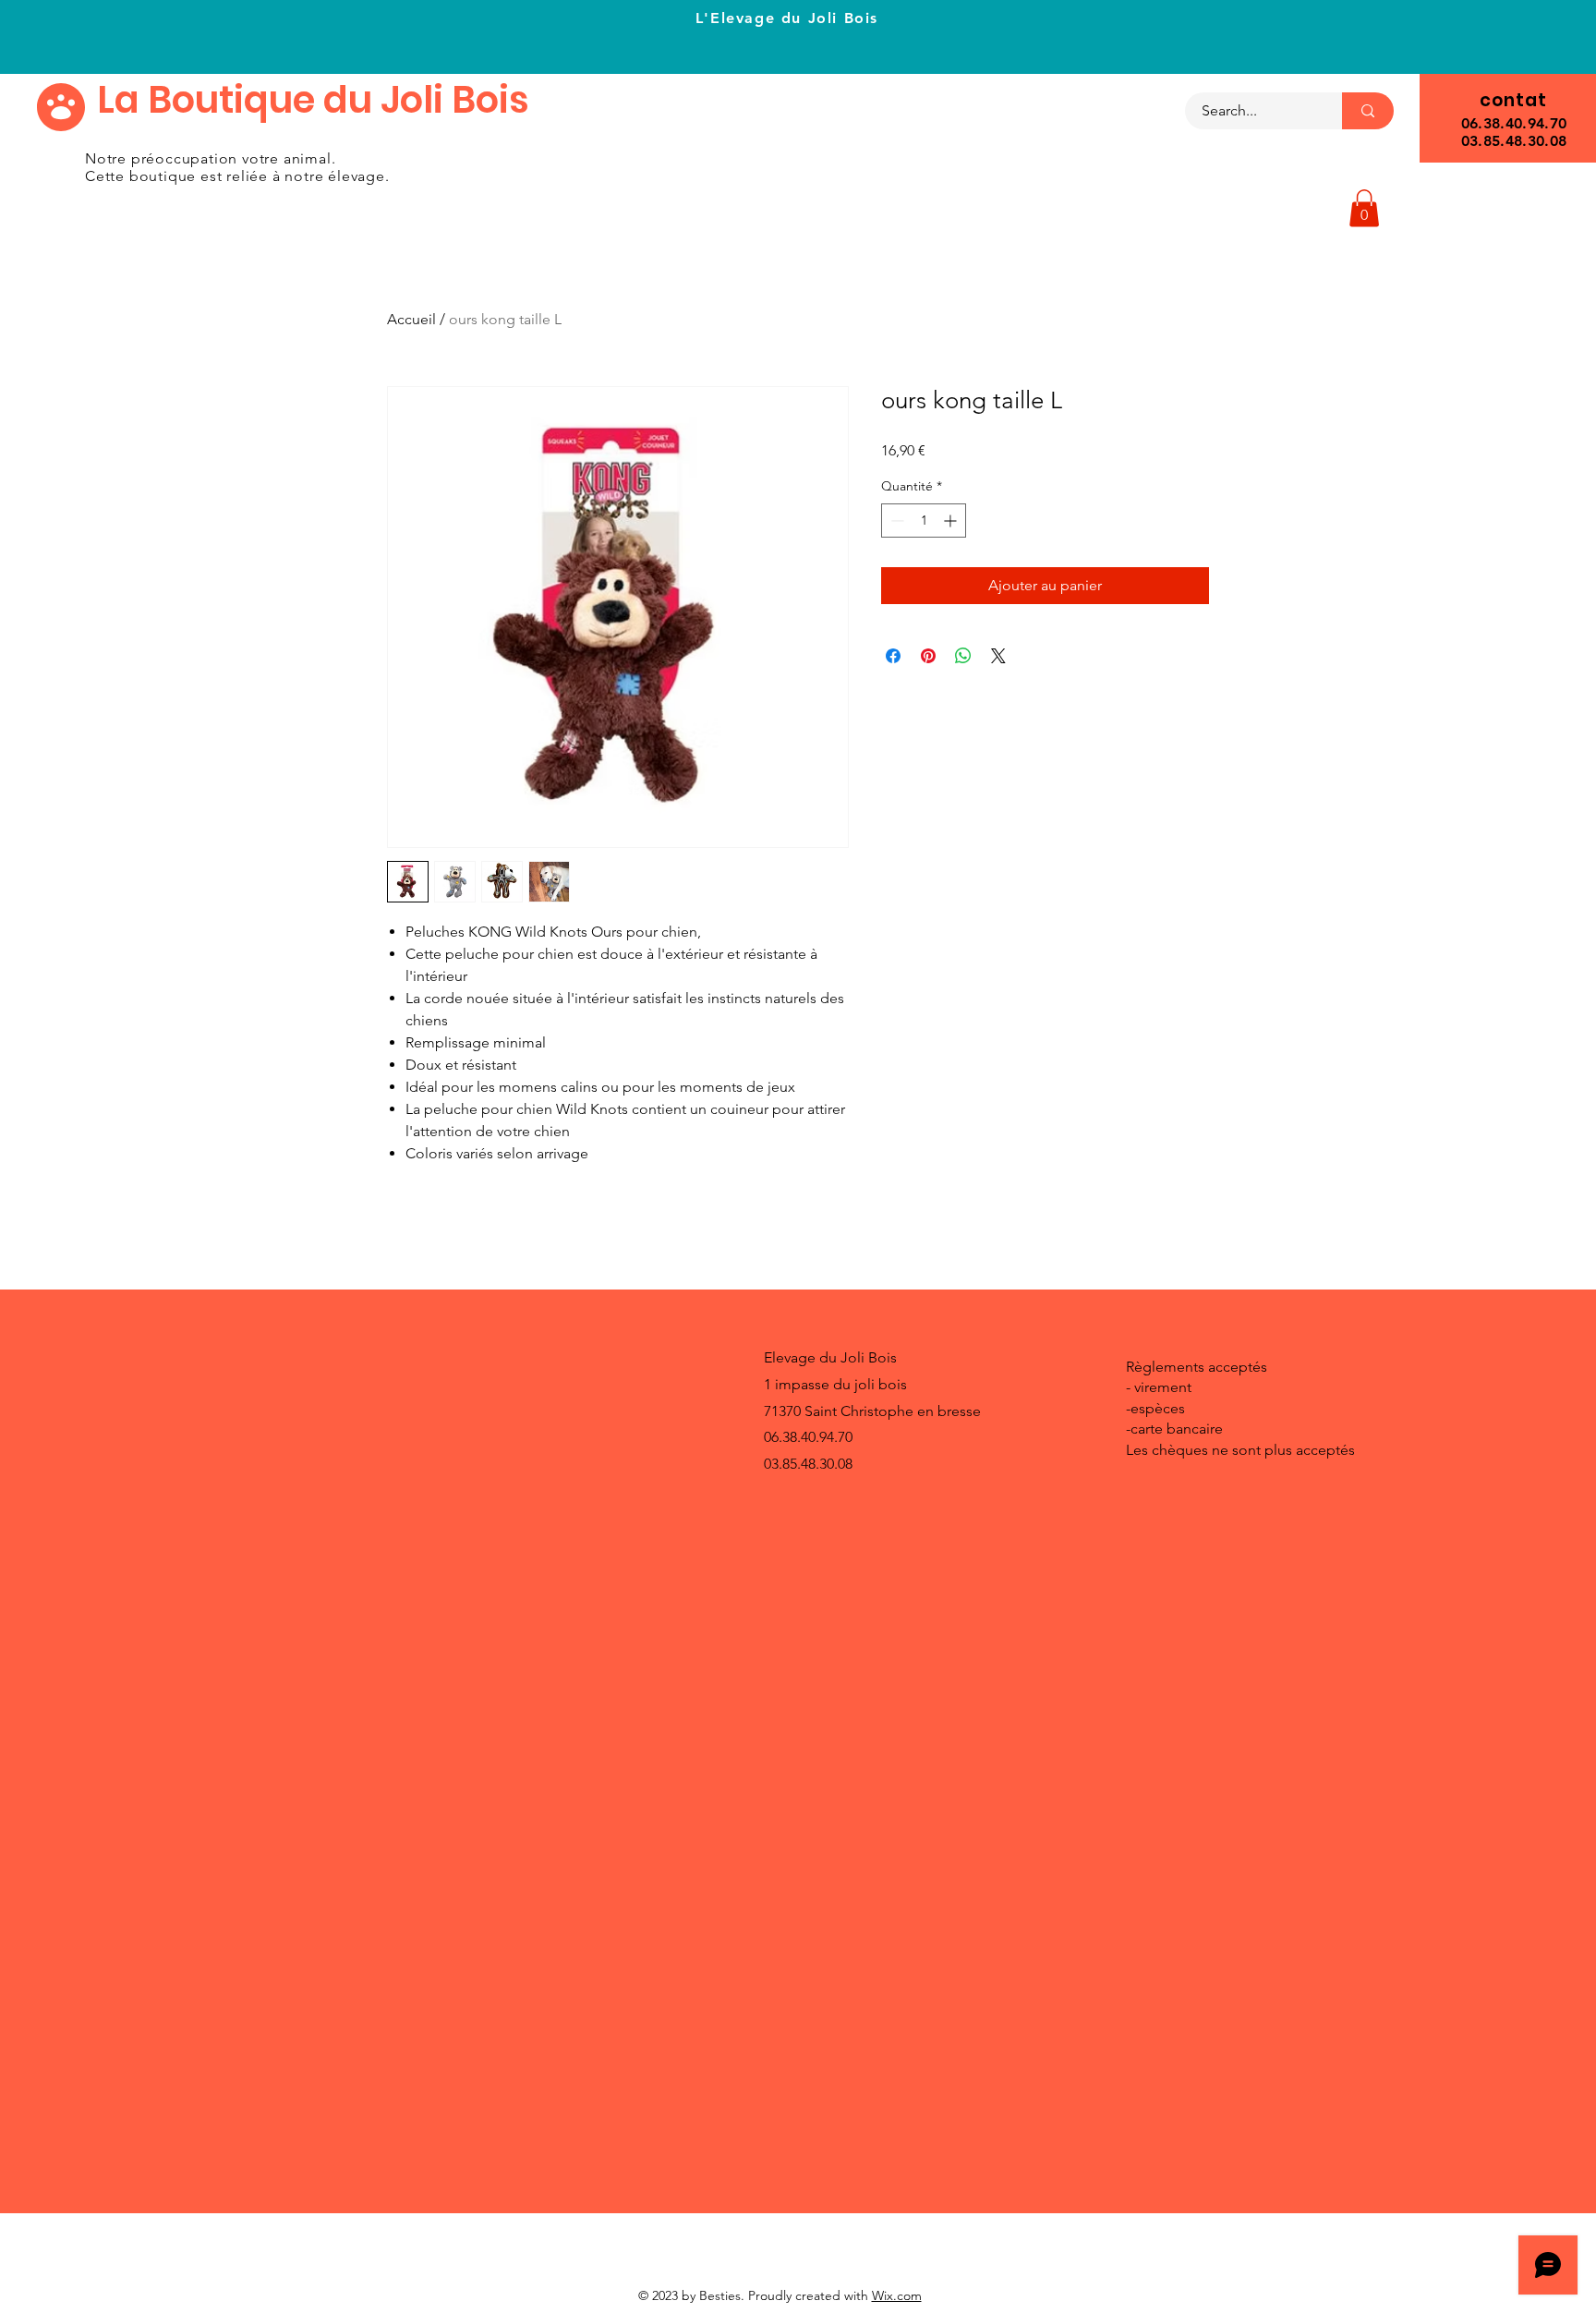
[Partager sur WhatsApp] (963, 656)
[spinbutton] (924, 521)
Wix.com (897, 2295)
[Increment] (952, 521)
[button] (1364, 208)
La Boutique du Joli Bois (313, 100)
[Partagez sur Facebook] (893, 656)
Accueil (411, 319)
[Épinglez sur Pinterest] (928, 656)
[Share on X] (998, 656)
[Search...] (1368, 111)
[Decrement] (895, 521)
